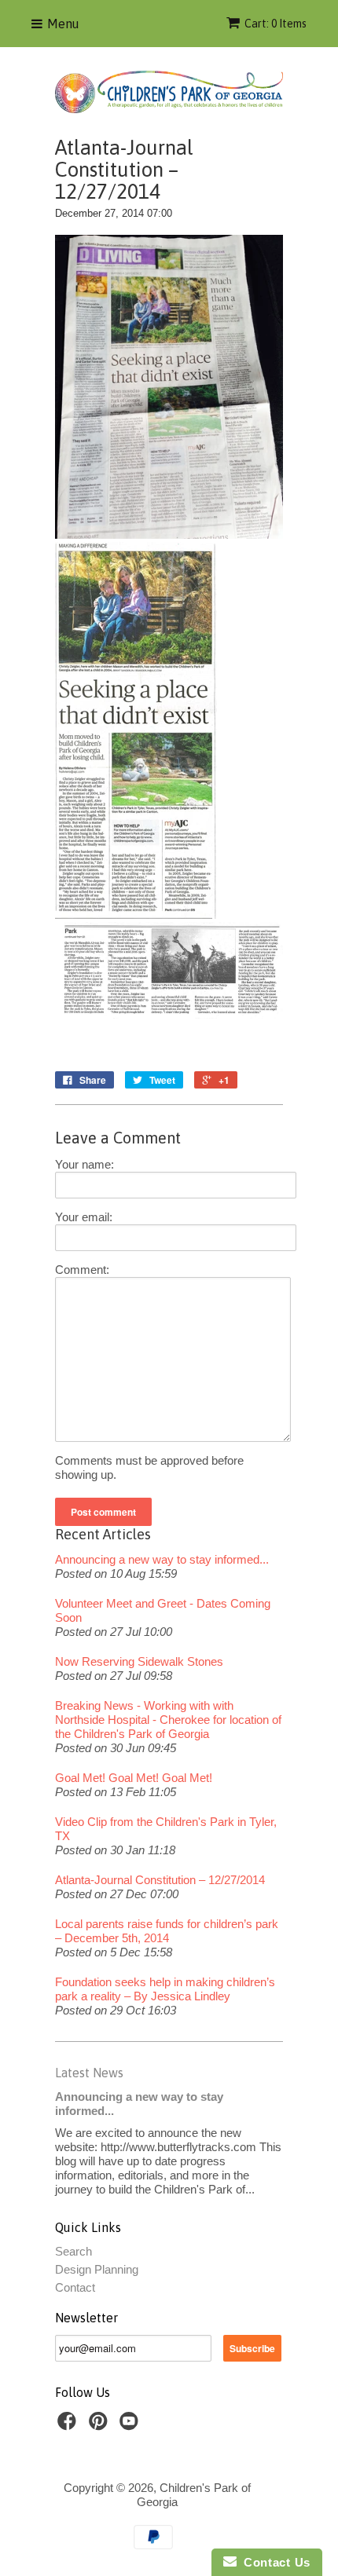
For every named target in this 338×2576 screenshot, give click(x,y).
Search (73, 2251)
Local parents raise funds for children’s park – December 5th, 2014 (167, 1931)
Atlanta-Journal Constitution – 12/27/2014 (160, 1880)
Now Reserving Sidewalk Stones (139, 1661)
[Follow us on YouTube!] (131, 2426)
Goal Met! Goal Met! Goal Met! (134, 1778)
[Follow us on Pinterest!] (101, 2426)
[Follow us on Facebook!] (69, 2426)
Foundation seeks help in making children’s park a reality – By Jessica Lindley (165, 1989)
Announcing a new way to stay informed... (162, 1559)
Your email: (84, 1217)
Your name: (84, 1164)
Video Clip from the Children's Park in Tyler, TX (166, 1829)
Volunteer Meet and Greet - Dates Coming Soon (163, 1610)
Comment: (82, 1270)
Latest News (89, 2073)
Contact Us (274, 2562)
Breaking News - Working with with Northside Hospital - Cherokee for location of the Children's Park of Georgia (168, 1720)
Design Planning (97, 2269)
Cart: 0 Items (276, 24)
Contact (75, 2287)
